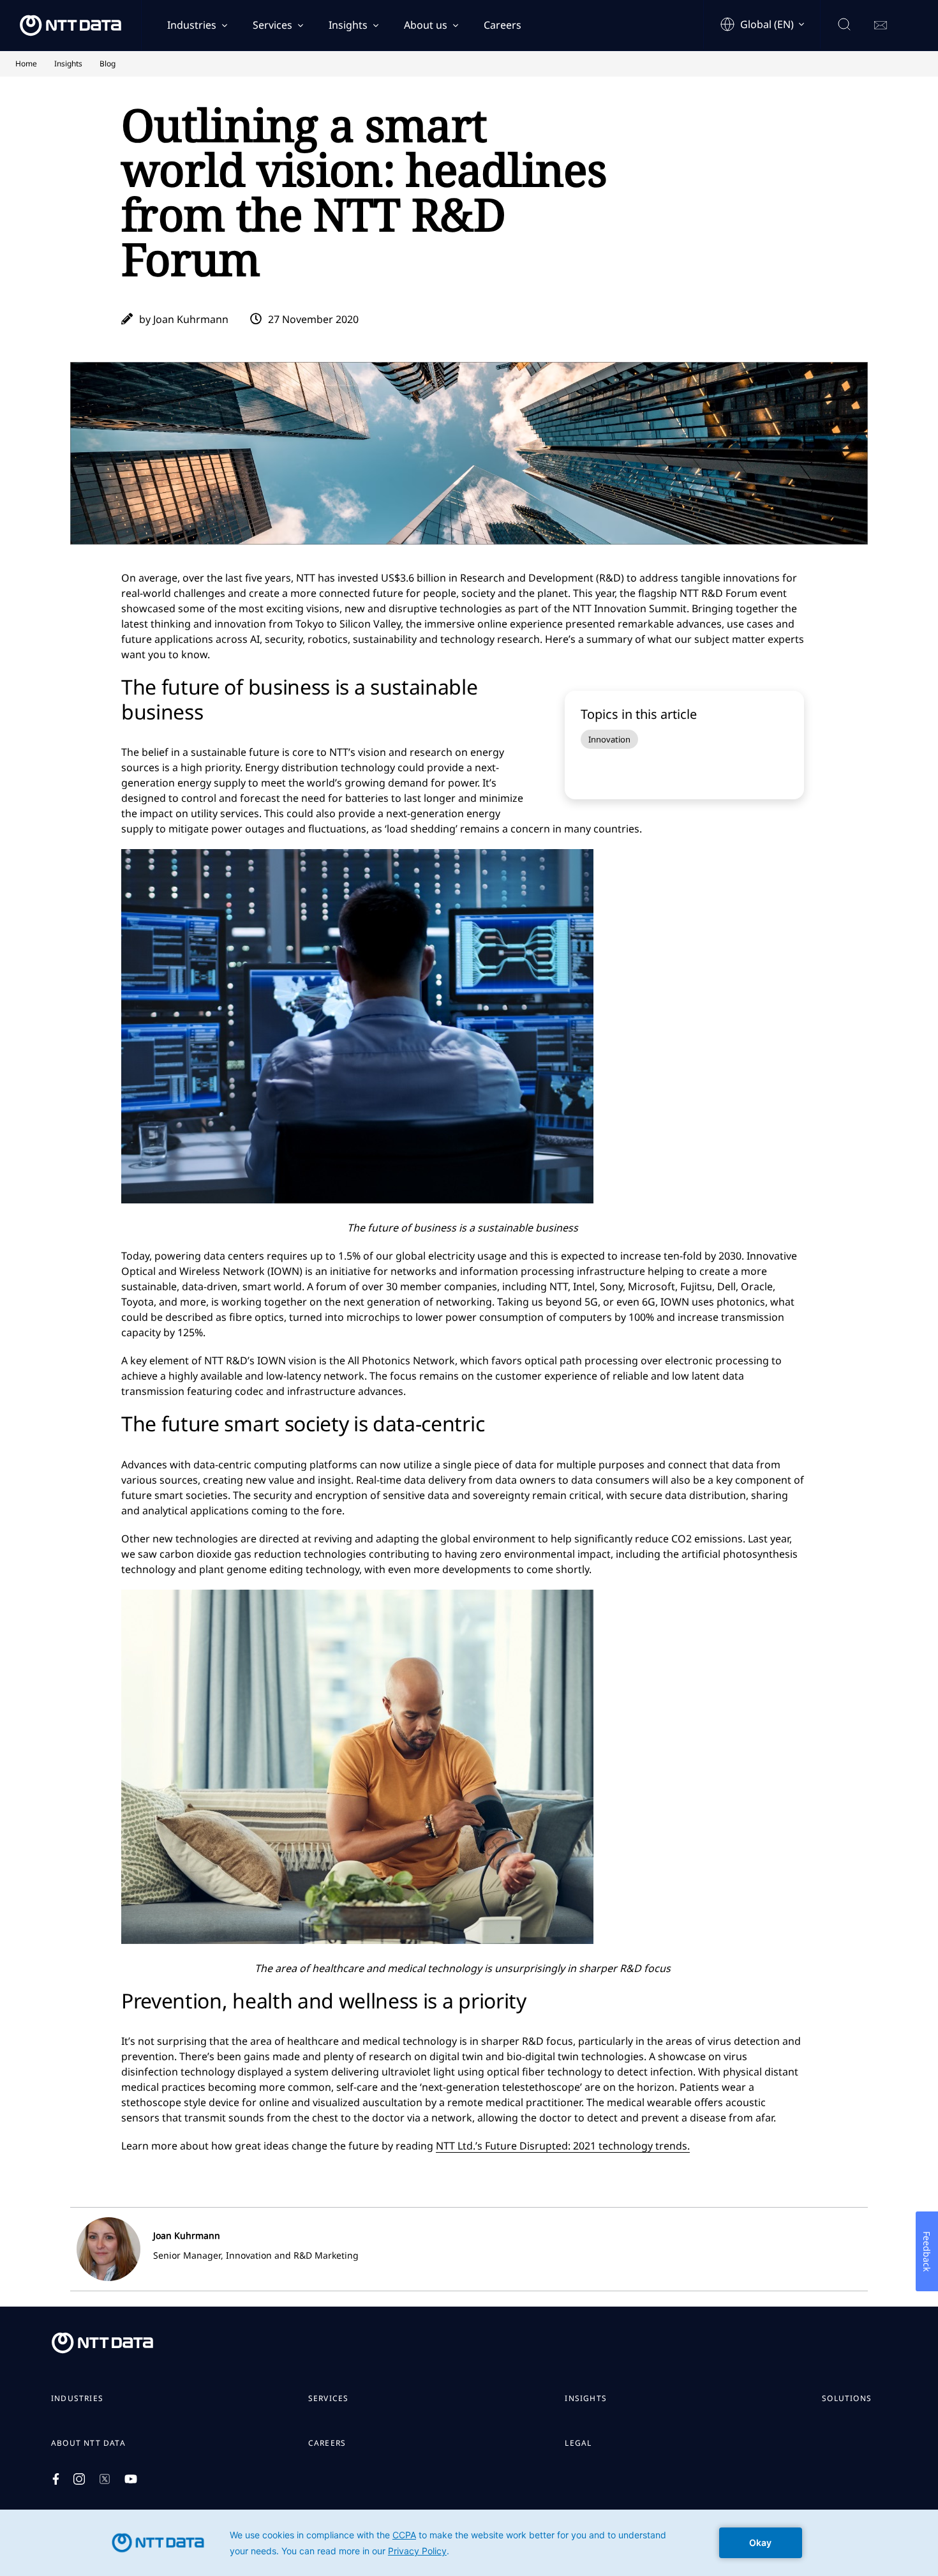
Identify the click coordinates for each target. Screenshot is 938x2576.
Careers (502, 25)
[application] (469, 2543)
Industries (192, 25)
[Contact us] (881, 26)
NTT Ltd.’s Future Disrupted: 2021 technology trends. (563, 2146)
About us (426, 25)
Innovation (609, 739)
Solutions (847, 2399)
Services (272, 25)
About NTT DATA (88, 2443)
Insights (348, 25)
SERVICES (329, 2399)
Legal (578, 2443)
